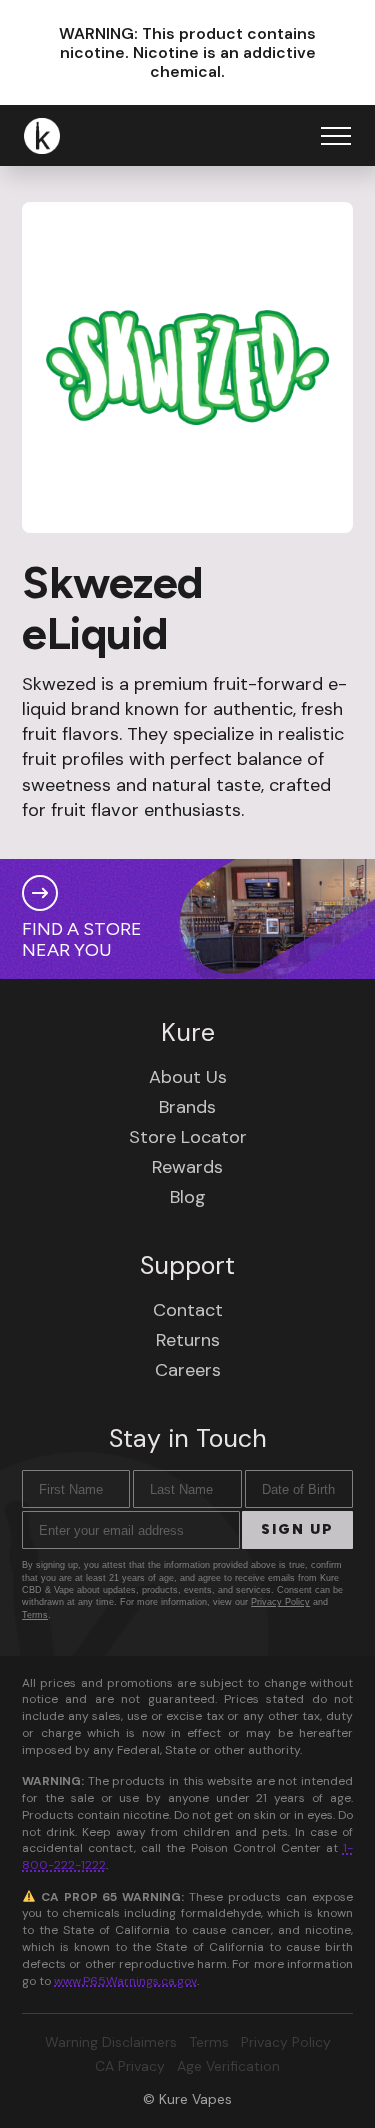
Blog (188, 1197)
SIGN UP (297, 1529)
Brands (187, 1107)
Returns (188, 1340)
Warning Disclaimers (111, 2042)
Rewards (187, 1167)
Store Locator (188, 1137)
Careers (188, 1370)
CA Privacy (130, 2066)
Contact (188, 1310)
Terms (35, 1615)
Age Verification (228, 2066)
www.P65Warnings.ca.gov (125, 1981)
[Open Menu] (336, 136)
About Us (188, 1077)
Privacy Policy (280, 1602)
